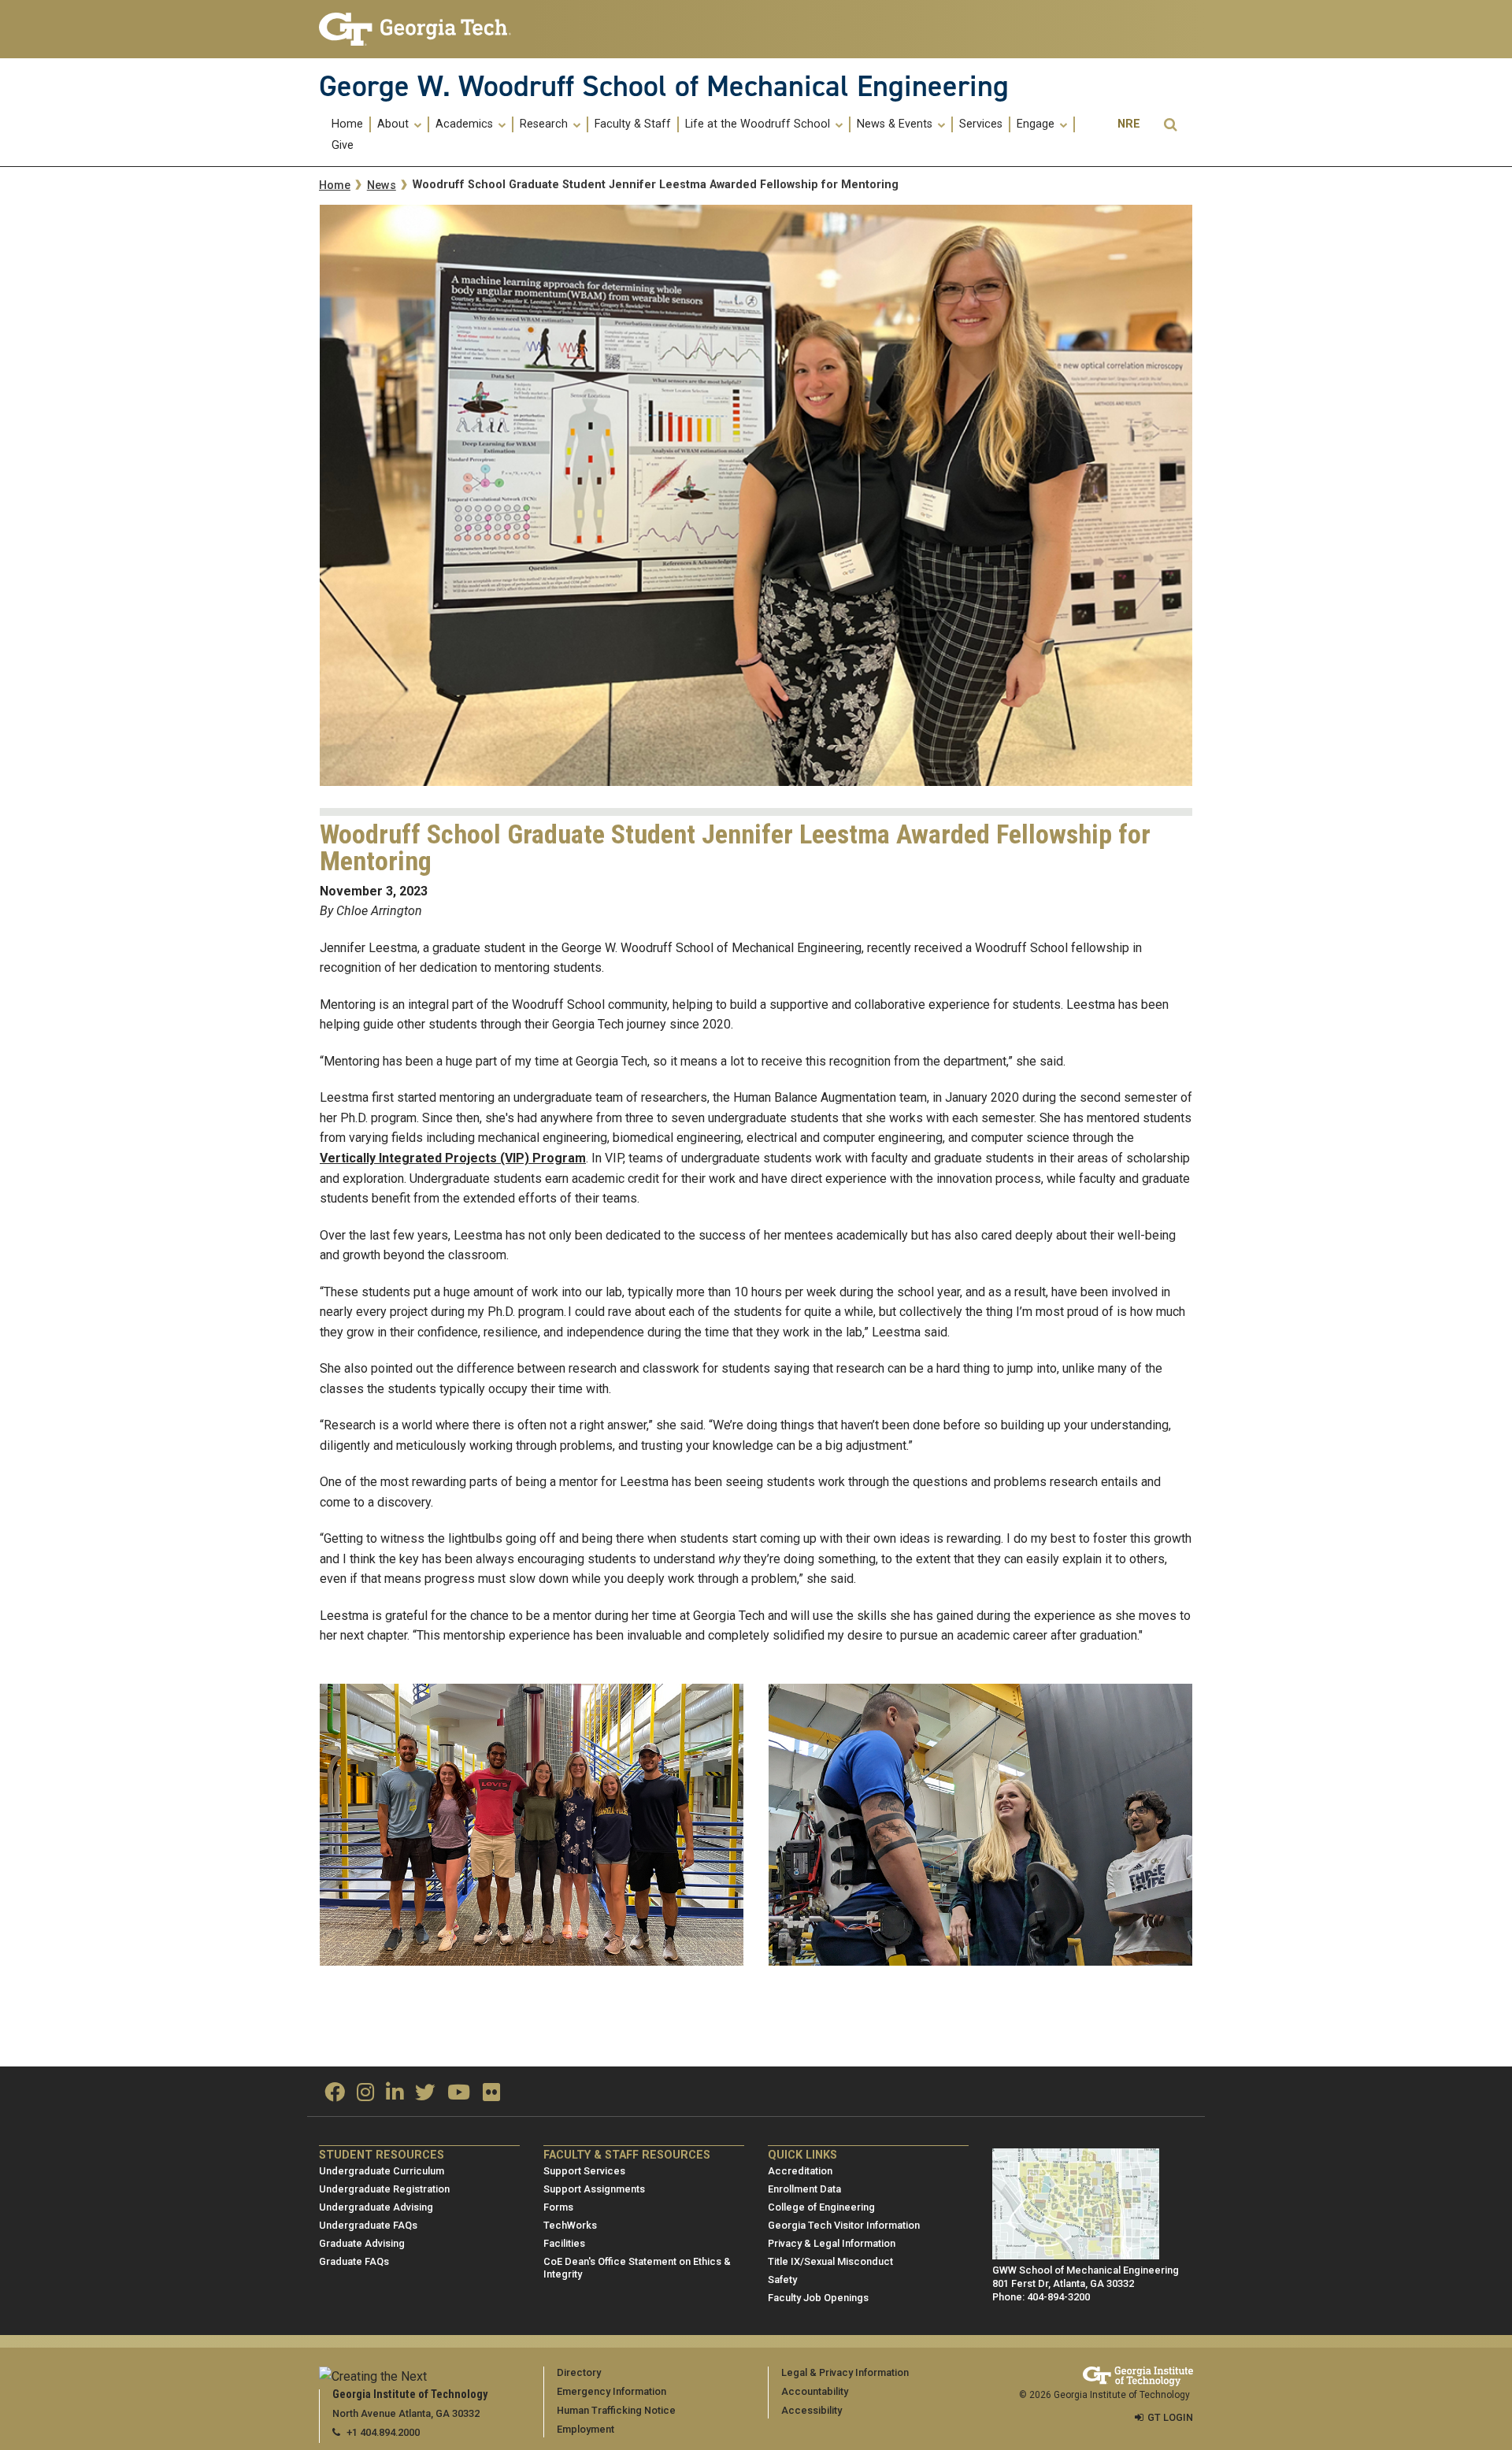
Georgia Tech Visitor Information (844, 2225)
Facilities (564, 2243)
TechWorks (570, 2225)
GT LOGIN (1170, 2417)
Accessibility (812, 2410)
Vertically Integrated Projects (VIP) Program (453, 1158)
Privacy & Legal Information (832, 2243)
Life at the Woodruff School (759, 124)
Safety (782, 2280)
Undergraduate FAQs (368, 2225)
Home (347, 124)
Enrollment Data (804, 2189)
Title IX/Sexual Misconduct (830, 2261)
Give (343, 146)
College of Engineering (821, 2207)
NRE (1129, 124)
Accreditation (800, 2171)
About (395, 124)
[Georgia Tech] (419, 29)
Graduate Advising (362, 2243)
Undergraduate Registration (384, 2189)
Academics (466, 124)
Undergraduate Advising (376, 2207)
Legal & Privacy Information (845, 2372)
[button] (1170, 125)
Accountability (815, 2391)
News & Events (896, 124)
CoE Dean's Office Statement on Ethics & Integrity (637, 2268)
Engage (1037, 124)
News (382, 185)
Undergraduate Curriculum (382, 2171)
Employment (586, 2429)
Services (981, 124)
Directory (579, 2372)
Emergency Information (611, 2391)
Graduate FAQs (354, 2261)
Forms (558, 2207)
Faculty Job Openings (818, 2298)
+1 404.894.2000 (383, 2432)
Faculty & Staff (633, 124)
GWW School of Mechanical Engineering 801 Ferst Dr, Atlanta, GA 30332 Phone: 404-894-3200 (1086, 2283)
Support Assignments (594, 2189)
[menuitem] (348, 124)
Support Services (584, 2171)
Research (545, 124)
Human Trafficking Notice (616, 2410)
